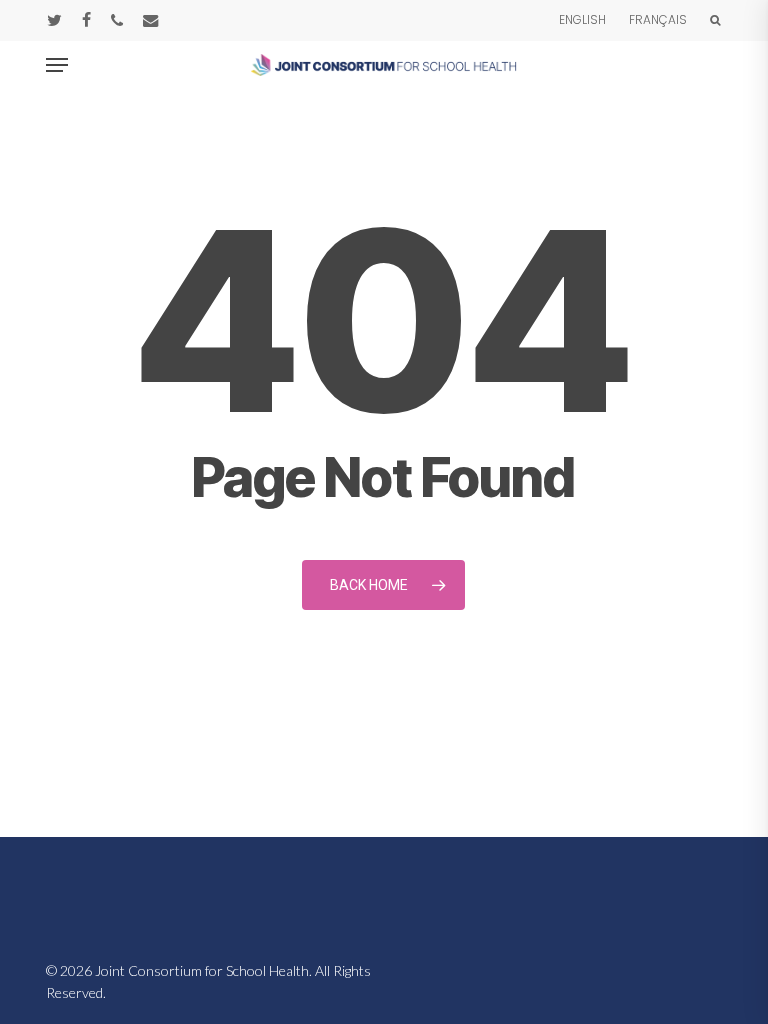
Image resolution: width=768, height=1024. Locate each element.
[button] (57, 65)
